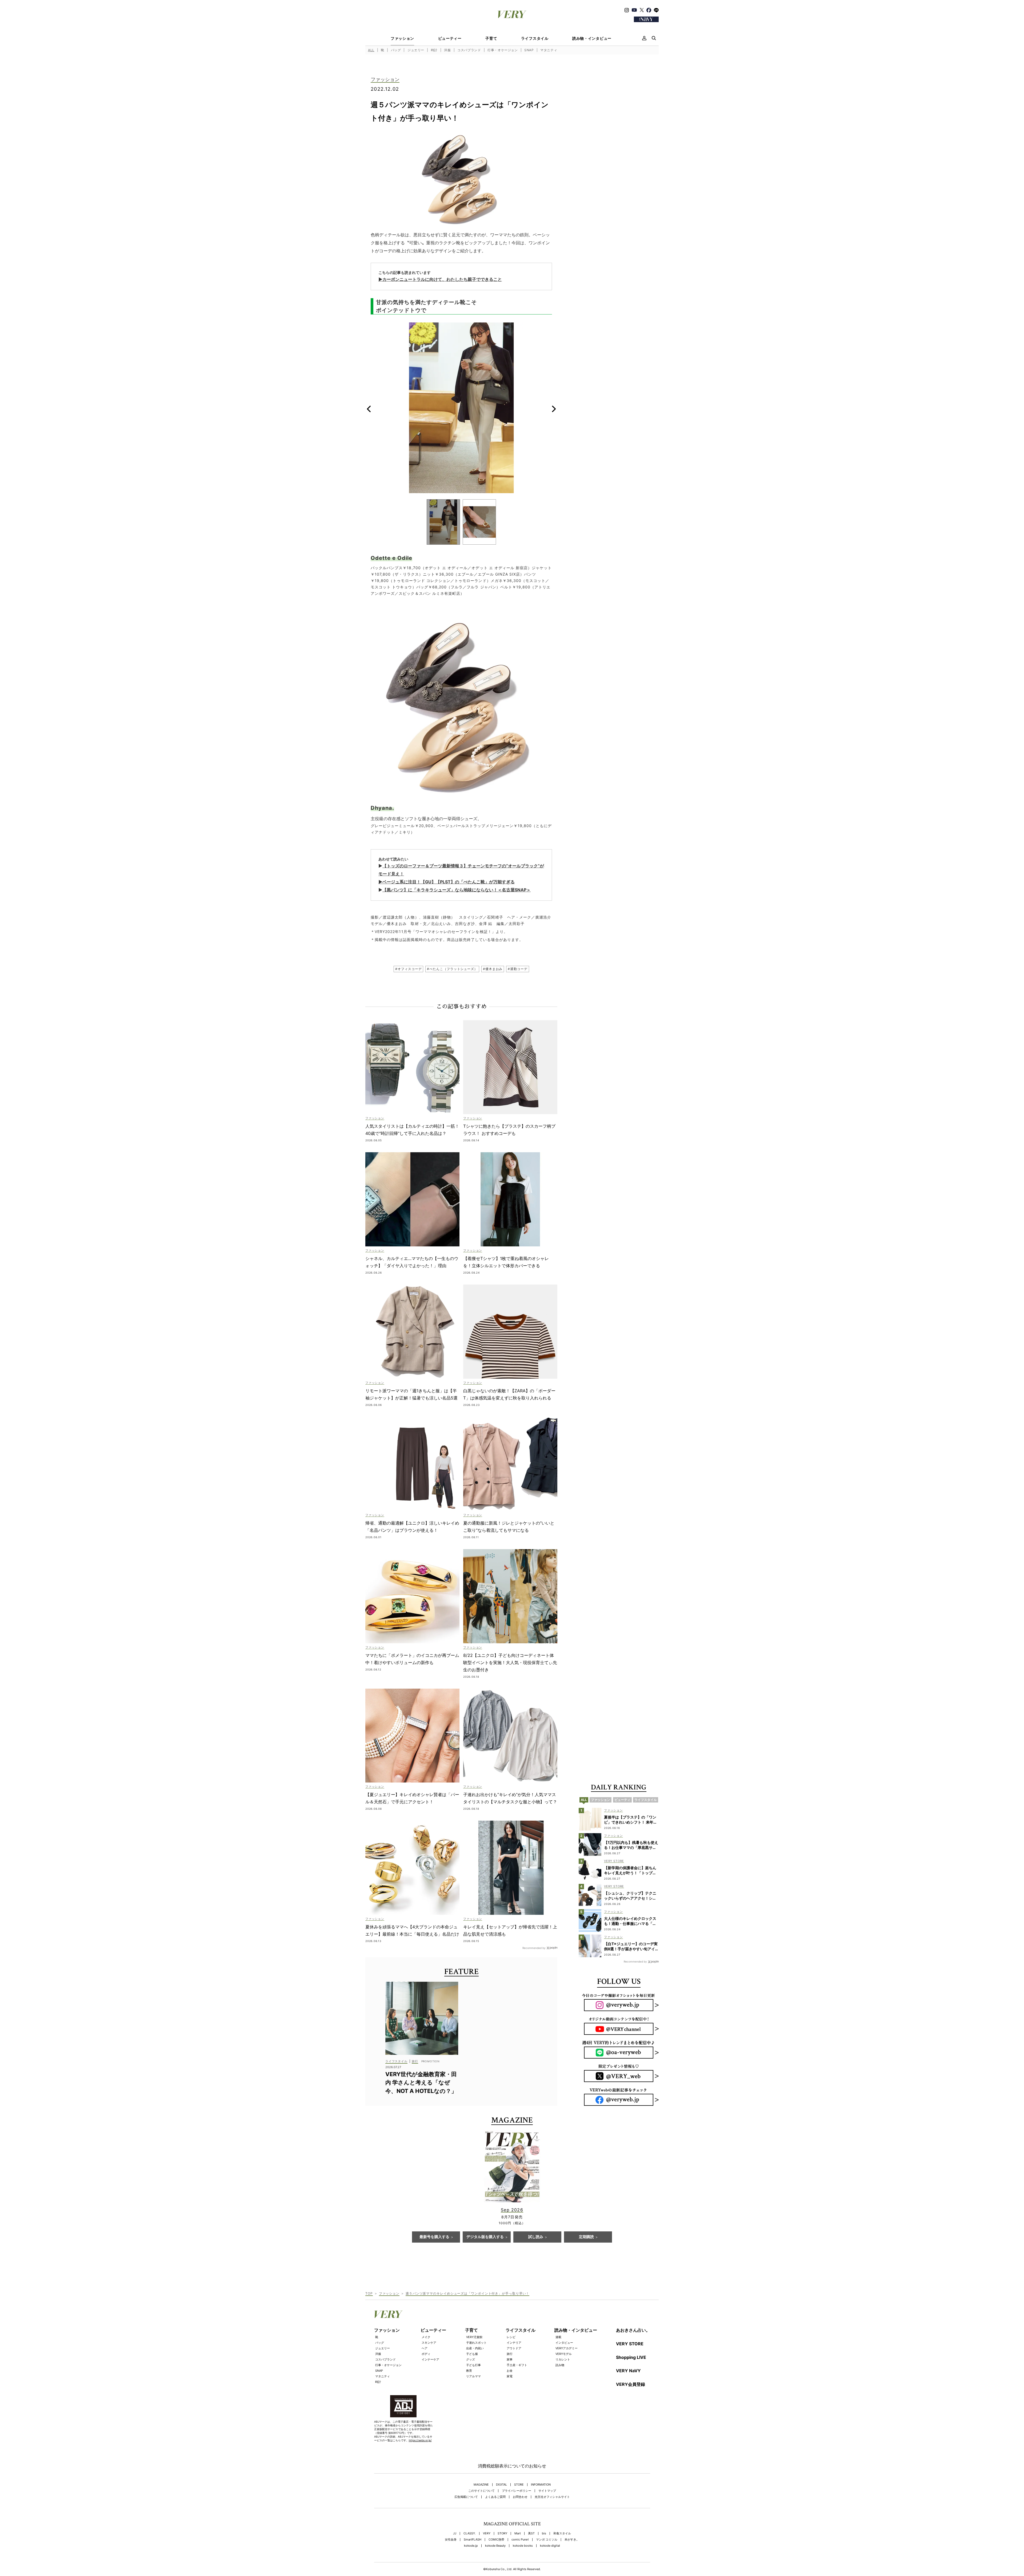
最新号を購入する (434, 2237)
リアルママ (473, 2376)
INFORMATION (541, 2485)
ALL (371, 50)
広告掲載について (466, 2497)
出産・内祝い (475, 2348)
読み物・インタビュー (592, 38)
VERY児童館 (474, 2337)
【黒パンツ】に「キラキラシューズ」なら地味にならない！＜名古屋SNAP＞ (457, 890)
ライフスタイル (535, 38)
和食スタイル (562, 2533)
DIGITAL (501, 2485)
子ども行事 (473, 2365)
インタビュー (564, 2343)
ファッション (402, 38)
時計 (434, 50)
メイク (426, 2337)
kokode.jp (471, 2546)
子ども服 (472, 2354)
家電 (510, 2376)
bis (544, 2533)
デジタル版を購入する (485, 2237)
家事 (510, 2359)
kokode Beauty (495, 2546)
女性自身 (451, 2540)
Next (554, 409)
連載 (558, 2337)
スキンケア (429, 2343)
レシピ (511, 2337)
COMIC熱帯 (496, 2540)
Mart (518, 2533)
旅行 (510, 2354)
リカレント (563, 2359)
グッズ (471, 2359)
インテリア (514, 2343)
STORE (519, 2485)
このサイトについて (481, 2491)
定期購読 (586, 2237)
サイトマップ (547, 2491)
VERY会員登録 (631, 2384)
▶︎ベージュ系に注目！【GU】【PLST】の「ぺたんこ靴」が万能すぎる (447, 882)
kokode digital (550, 2546)
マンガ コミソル (547, 2540)
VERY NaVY (628, 2371)
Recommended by (534, 1948)
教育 (469, 2371)
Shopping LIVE (631, 2357)
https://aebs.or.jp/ (420, 2440)
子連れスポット (476, 2343)
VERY (487, 2533)
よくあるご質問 (495, 2497)
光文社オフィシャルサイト (552, 2497)
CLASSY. (470, 2533)
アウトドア (514, 2348)
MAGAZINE (481, 2485)
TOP (369, 2293)
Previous (369, 409)
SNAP (529, 50)
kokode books (523, 2546)
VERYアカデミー (567, 2348)
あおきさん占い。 (633, 2330)
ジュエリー (416, 50)
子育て (491, 38)
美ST (531, 2533)
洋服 (447, 50)
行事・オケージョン (503, 50)
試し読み (536, 2237)
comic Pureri (520, 2540)
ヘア (425, 2348)
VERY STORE (630, 2344)
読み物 (560, 2365)
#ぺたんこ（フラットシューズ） (452, 969)
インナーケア (430, 2359)
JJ (455, 2533)
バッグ (396, 50)
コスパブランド (469, 50)
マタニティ (549, 50)
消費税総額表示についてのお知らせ (512, 2466)
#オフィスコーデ (408, 969)
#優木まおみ (493, 969)
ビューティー (450, 38)
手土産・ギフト (517, 2365)
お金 (510, 2371)
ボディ (426, 2354)
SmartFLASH (473, 2540)
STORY (502, 2533)
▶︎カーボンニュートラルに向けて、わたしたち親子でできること (440, 279)
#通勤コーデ (517, 969)
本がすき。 (572, 2540)
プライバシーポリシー (517, 2491)
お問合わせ (520, 2497)
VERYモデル (564, 2354)
